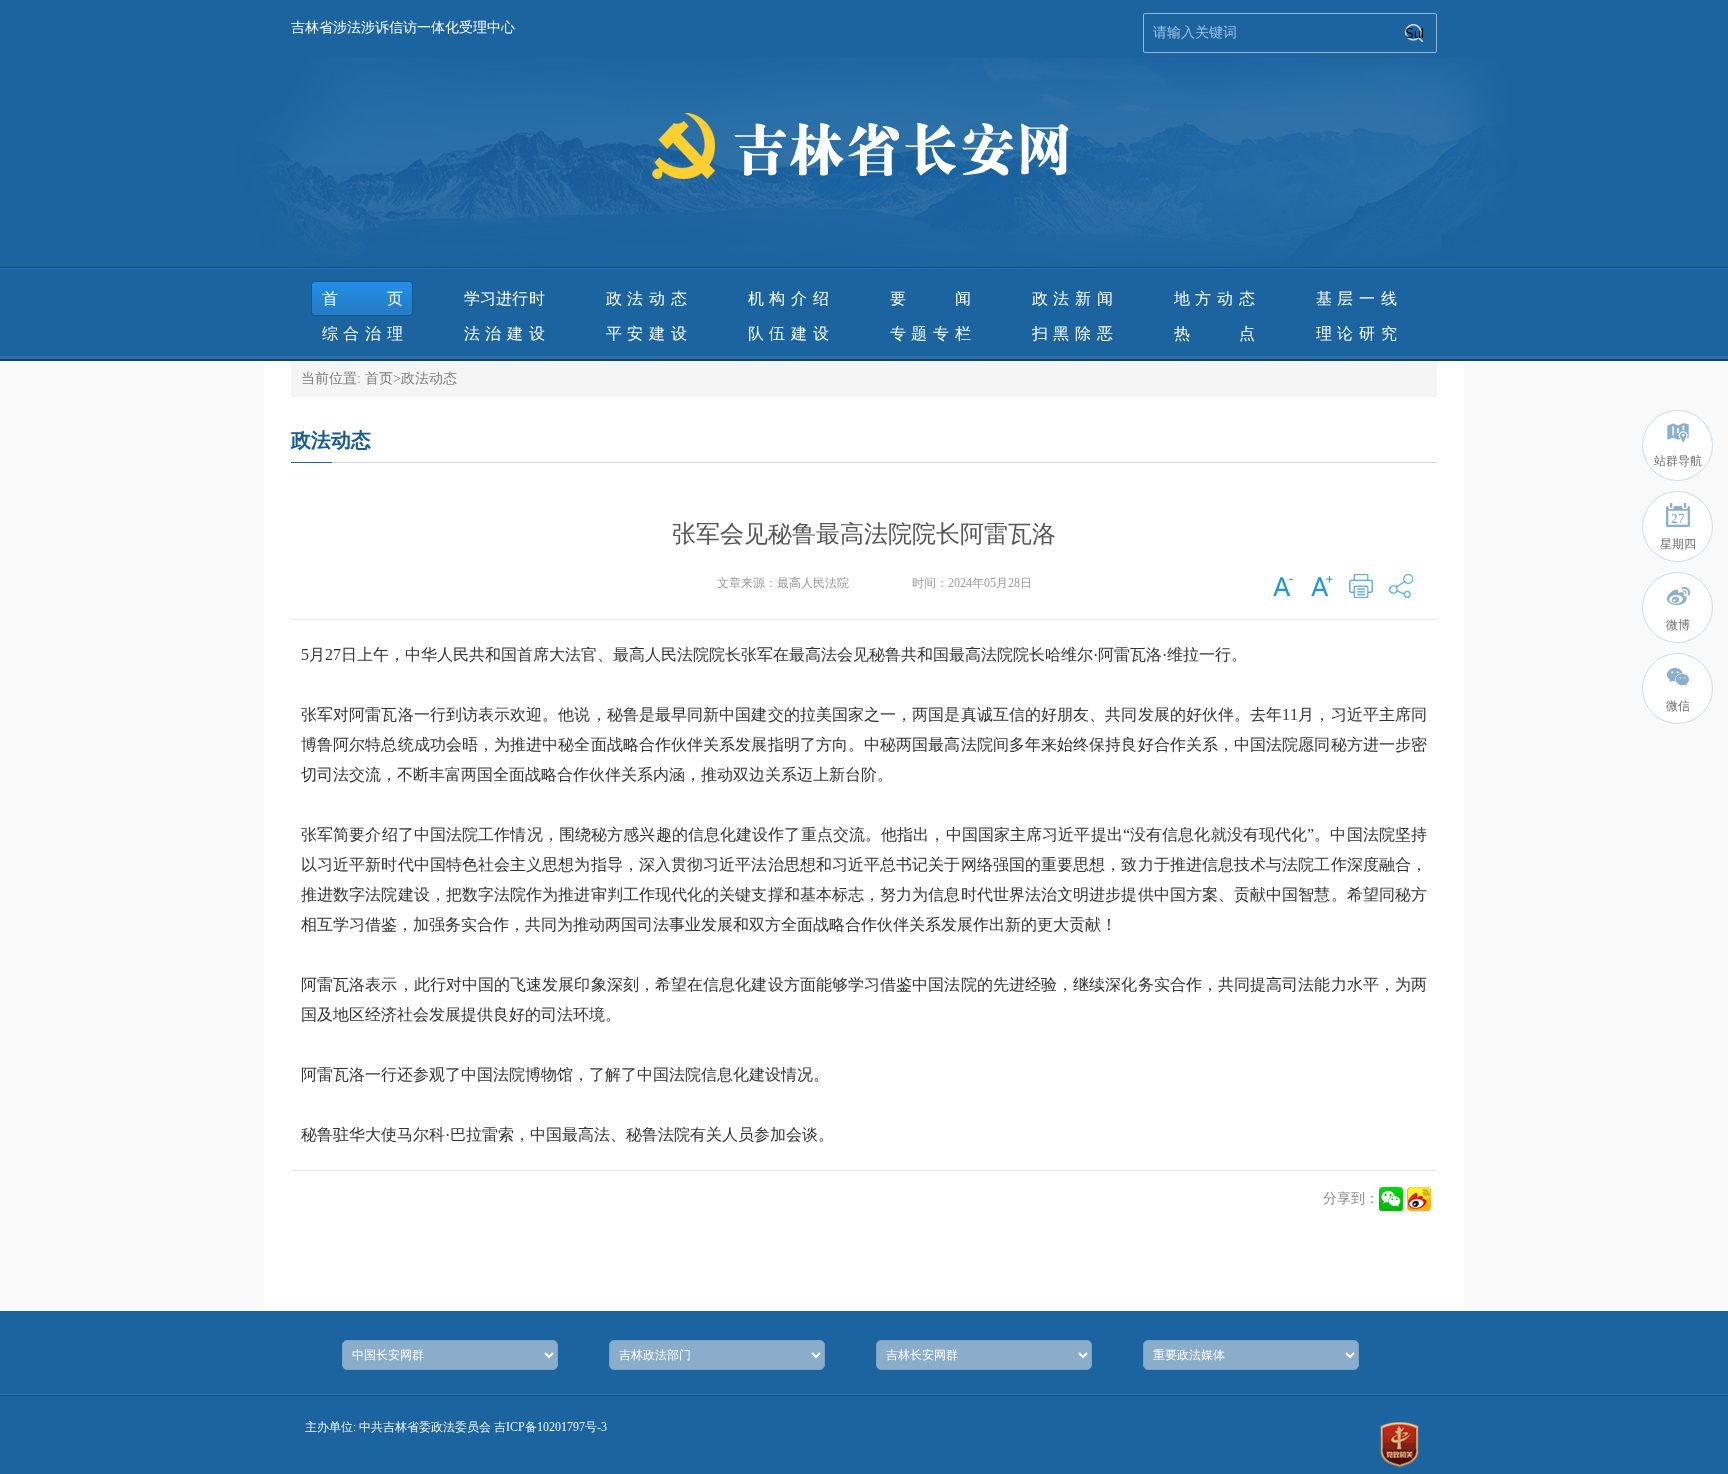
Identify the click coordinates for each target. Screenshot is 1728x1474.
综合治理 (362, 333)
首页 (362, 298)
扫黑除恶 (1072, 333)
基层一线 (1356, 298)
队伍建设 (788, 333)
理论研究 (1356, 333)
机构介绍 (788, 298)
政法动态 (646, 298)
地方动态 (1214, 298)
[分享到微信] (1391, 1199)
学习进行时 (504, 298)
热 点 (1214, 333)
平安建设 (646, 333)
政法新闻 (1072, 298)
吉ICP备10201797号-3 (550, 1427)
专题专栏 (930, 333)
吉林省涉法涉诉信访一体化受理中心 (403, 27)
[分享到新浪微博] (1419, 1199)
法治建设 (504, 333)
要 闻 (930, 298)
